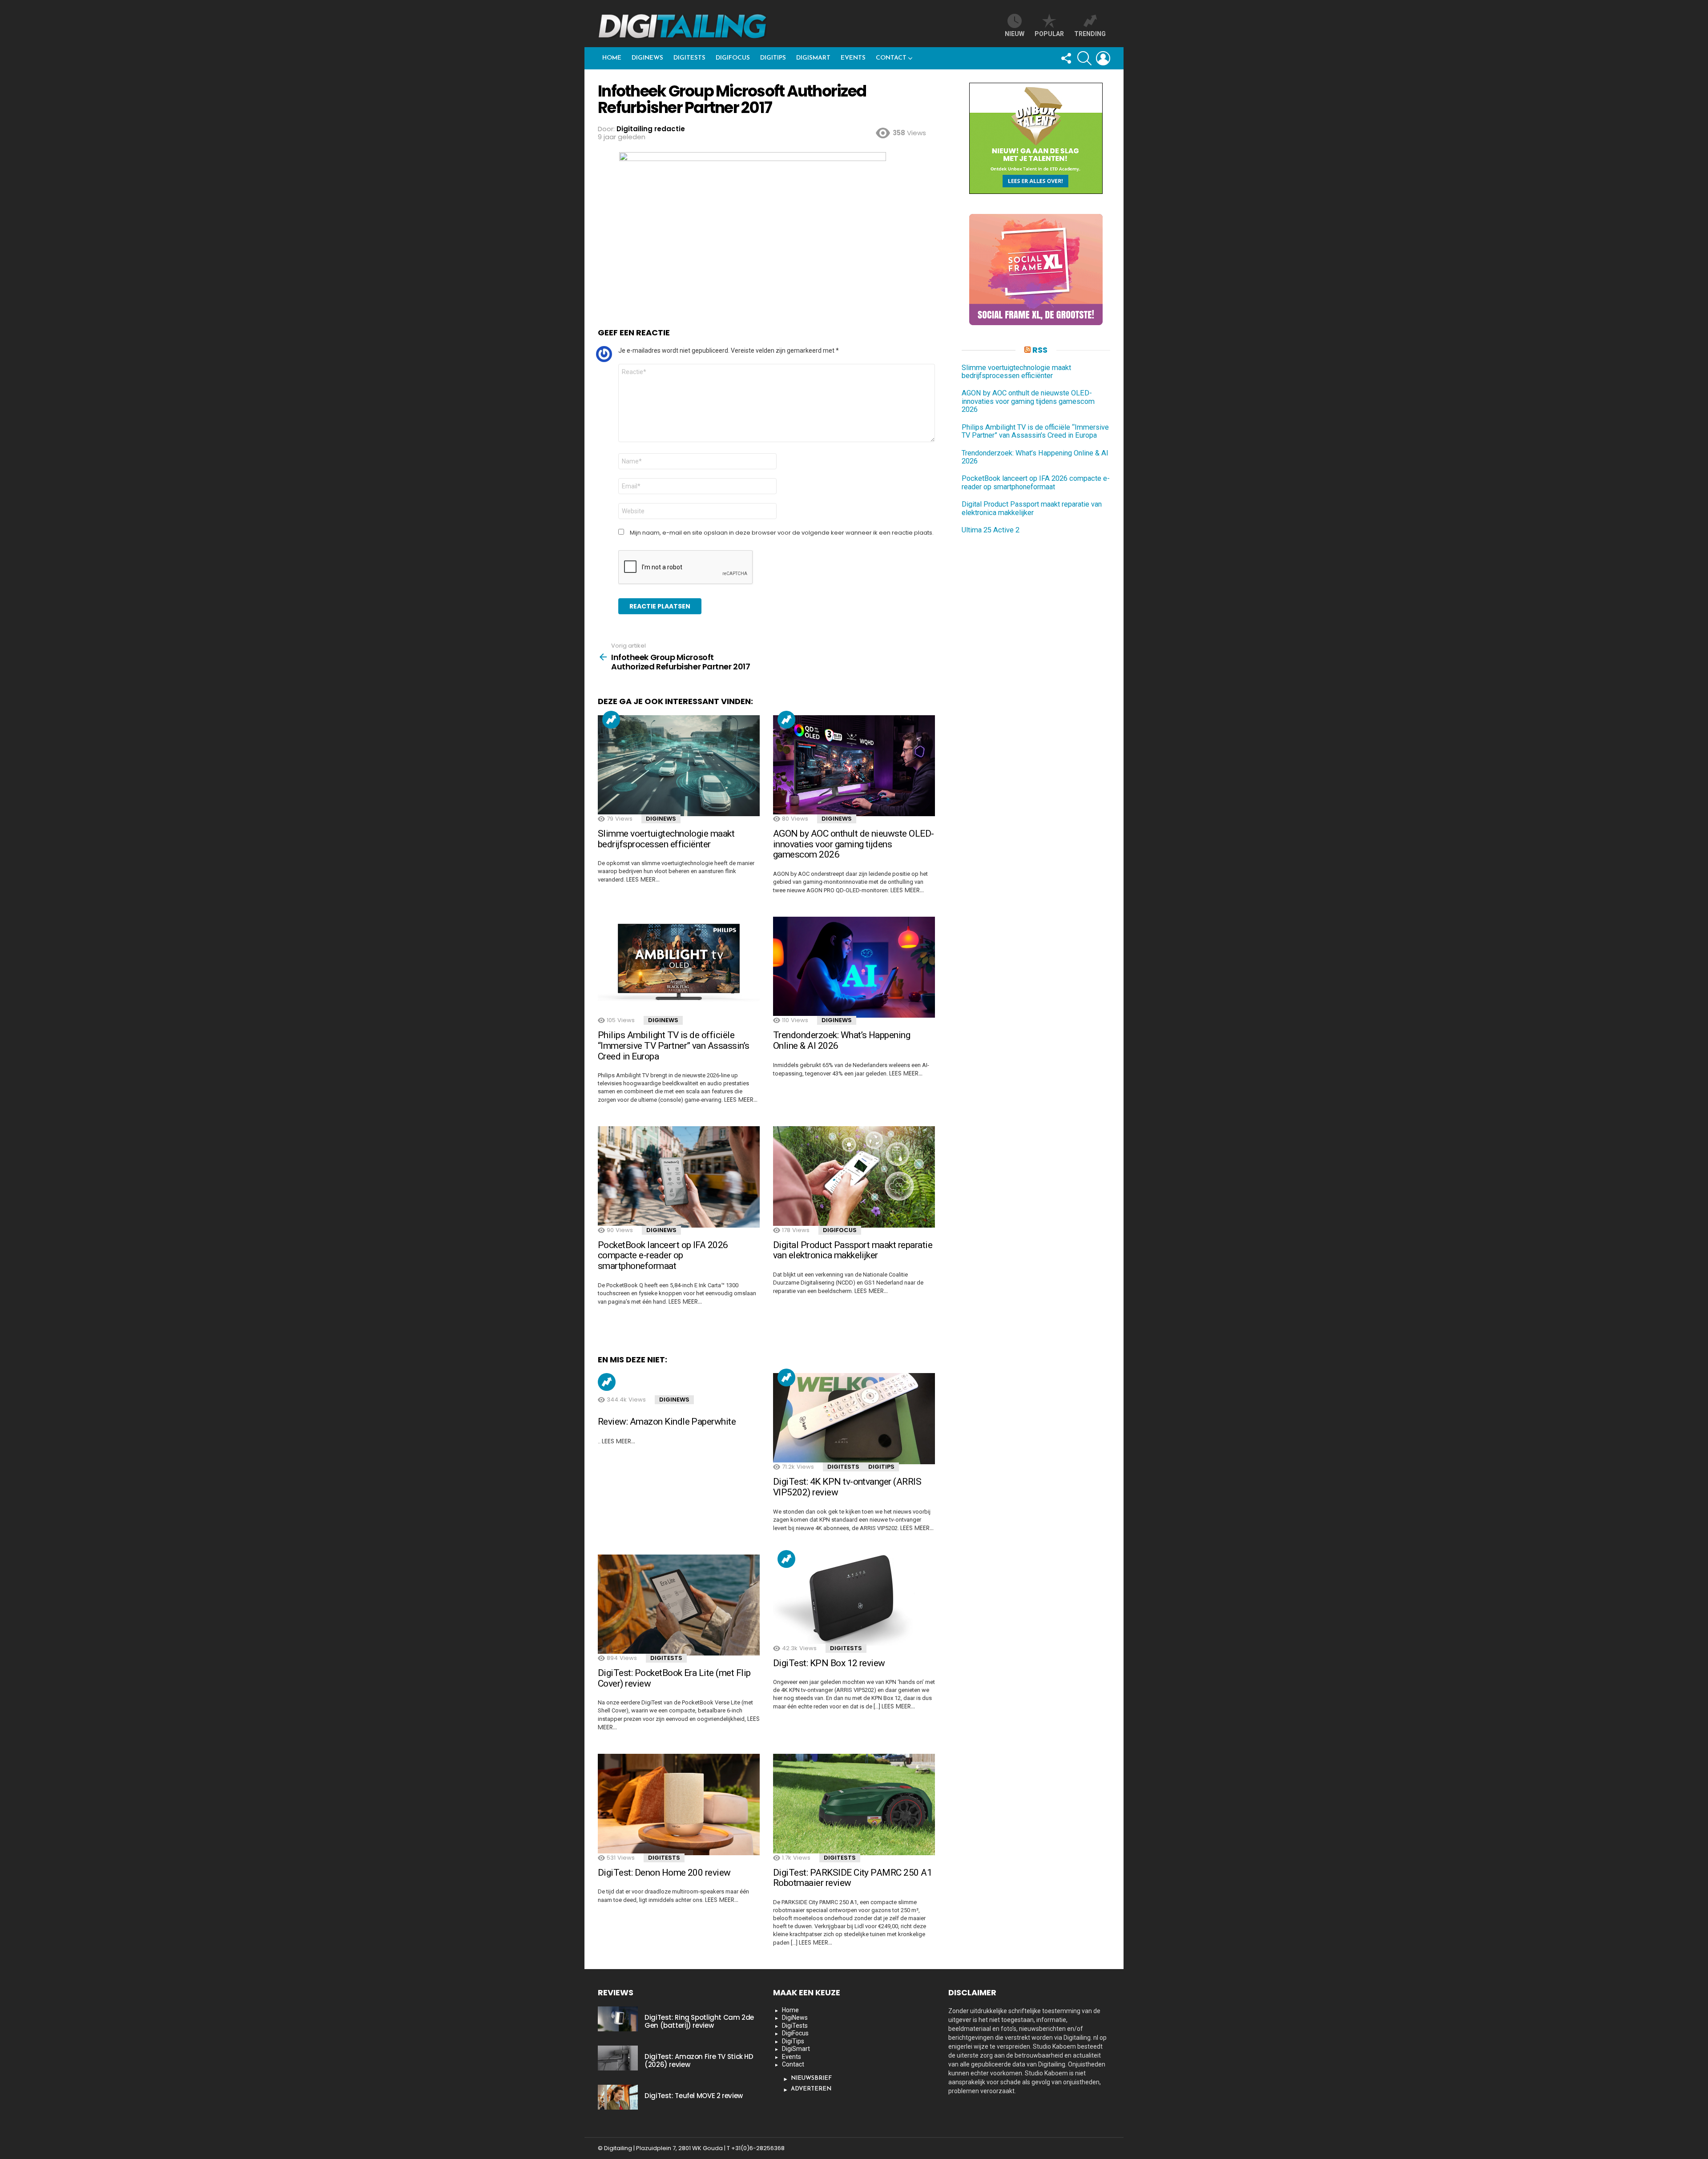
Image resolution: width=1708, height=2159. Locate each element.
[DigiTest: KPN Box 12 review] (854, 1600)
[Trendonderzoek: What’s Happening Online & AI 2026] (854, 967)
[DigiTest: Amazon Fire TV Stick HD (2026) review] (618, 2058)
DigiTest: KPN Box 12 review (829, 1663)
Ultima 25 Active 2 (991, 530)
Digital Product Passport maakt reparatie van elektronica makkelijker (853, 1250)
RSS (1040, 350)
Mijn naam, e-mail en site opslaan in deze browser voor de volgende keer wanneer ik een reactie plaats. (782, 533)
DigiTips (773, 58)
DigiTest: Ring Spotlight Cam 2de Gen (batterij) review (699, 2021)
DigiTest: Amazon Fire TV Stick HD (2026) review (699, 2060)
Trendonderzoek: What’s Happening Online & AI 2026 (842, 1040)
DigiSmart (813, 58)
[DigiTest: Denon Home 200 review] (679, 1805)
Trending (611, 720)
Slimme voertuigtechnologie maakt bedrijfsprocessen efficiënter (666, 839)
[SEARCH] (1084, 58)
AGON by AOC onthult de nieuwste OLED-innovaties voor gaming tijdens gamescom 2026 (854, 844)
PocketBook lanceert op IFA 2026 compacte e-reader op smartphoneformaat (663, 1255)
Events (853, 58)
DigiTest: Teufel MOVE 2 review (694, 2096)
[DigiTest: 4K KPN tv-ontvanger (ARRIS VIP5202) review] (854, 1419)
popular (1049, 34)
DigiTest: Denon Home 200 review (664, 1873)
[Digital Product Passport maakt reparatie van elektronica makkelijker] (854, 1177)
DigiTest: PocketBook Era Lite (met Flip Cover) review (674, 1678)
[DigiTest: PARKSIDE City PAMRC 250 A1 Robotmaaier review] (854, 1805)
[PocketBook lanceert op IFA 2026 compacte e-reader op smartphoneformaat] (679, 1177)
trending (1090, 34)
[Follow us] (1066, 58)
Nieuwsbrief (811, 2078)
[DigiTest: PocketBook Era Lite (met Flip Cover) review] (679, 1605)
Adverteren (811, 2089)
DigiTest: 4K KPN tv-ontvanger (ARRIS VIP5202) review (847, 1487)
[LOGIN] (1103, 58)
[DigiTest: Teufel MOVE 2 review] (618, 2097)
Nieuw (1015, 34)
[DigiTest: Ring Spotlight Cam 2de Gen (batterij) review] (618, 2019)
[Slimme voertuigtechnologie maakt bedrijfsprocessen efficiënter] (679, 766)
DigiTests (689, 58)
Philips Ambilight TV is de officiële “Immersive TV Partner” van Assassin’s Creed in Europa (674, 1045)
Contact (891, 58)
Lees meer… (643, 879)
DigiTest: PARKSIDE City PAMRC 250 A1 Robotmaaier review (852, 1878)
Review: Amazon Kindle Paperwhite (667, 1422)
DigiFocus (733, 58)
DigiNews (647, 58)
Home (612, 58)
